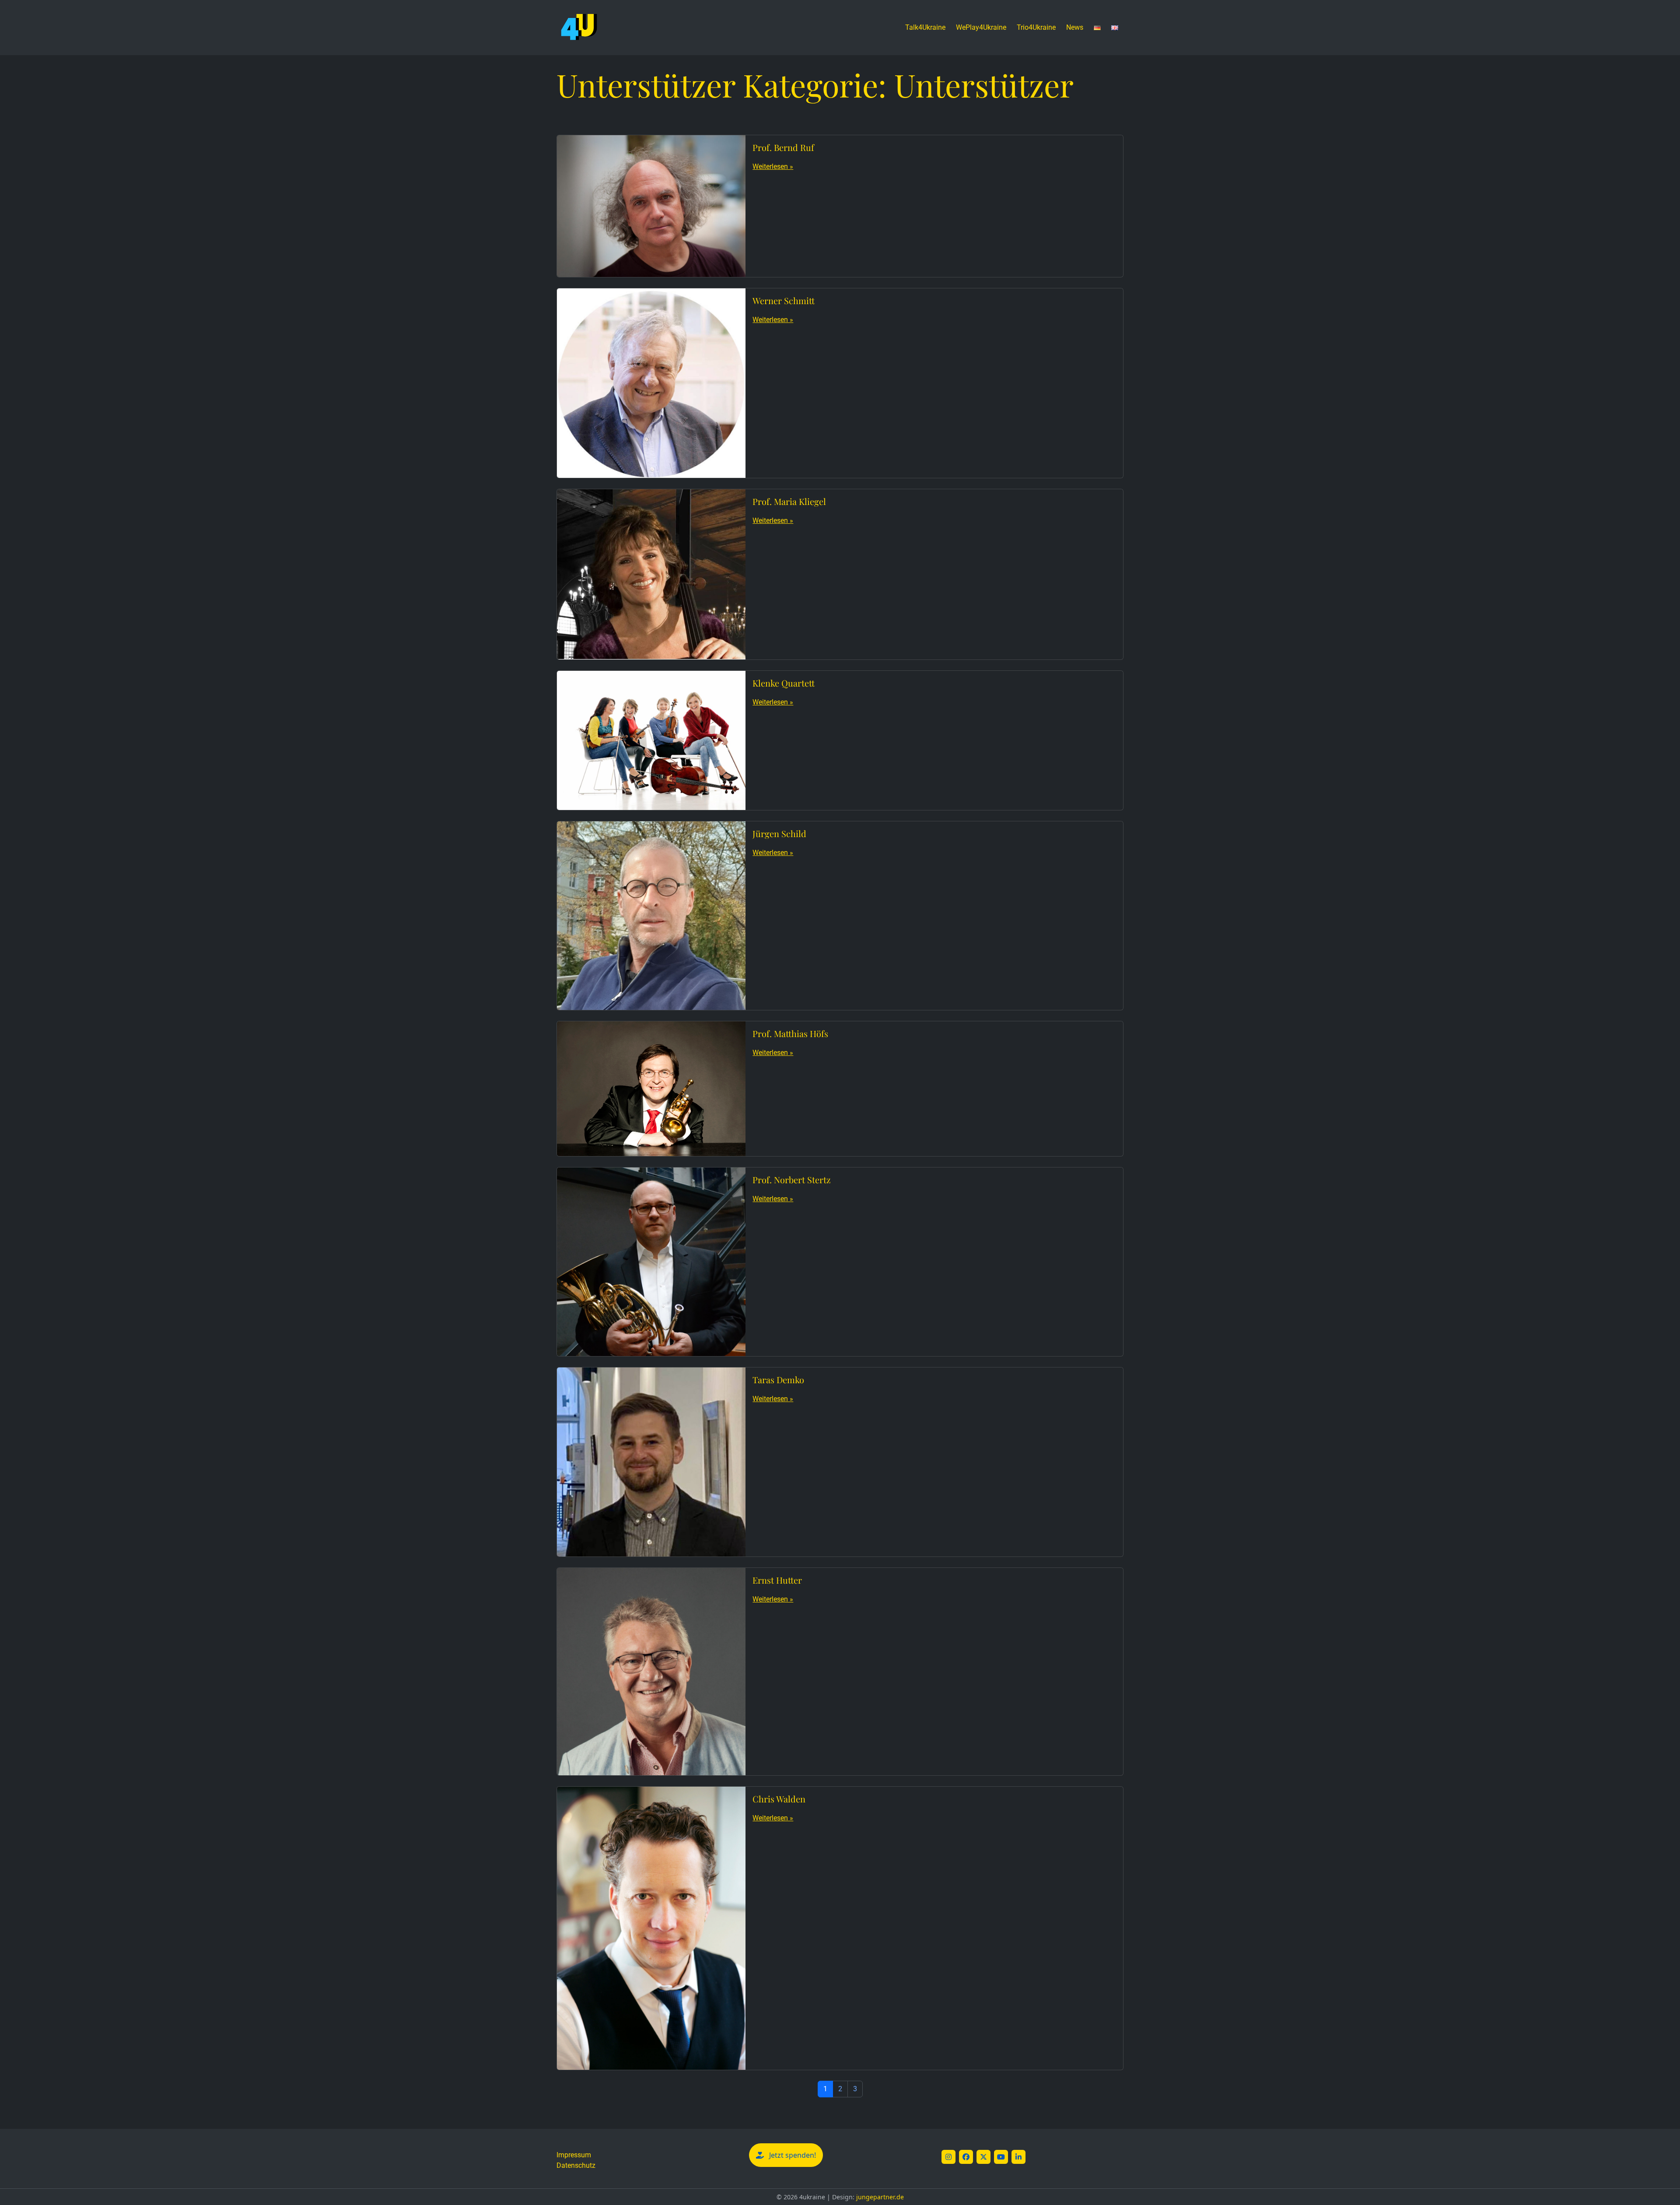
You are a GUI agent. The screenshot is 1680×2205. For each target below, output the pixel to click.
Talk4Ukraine (925, 27)
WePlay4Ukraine (981, 27)
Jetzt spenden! (793, 2155)
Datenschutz (576, 2165)
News (1075, 27)
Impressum (574, 2155)
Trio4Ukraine (1036, 27)
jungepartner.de (880, 2197)
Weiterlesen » (773, 167)
